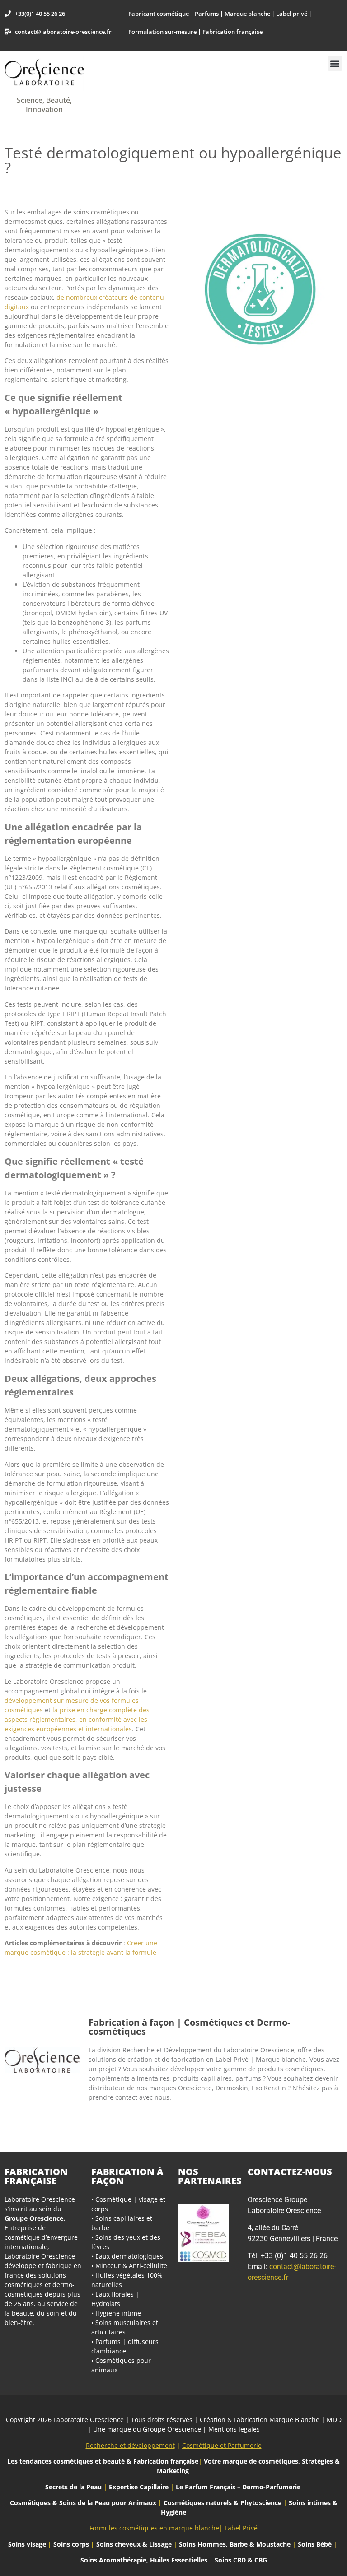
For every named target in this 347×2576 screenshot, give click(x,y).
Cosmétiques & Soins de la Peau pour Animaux (83, 2503)
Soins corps (71, 2544)
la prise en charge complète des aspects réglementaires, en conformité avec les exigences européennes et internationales (77, 1719)
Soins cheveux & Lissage (134, 2544)
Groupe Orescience (34, 2218)
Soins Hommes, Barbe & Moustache (235, 2544)
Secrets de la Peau (73, 2487)
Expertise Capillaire (139, 2487)
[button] (335, 63)
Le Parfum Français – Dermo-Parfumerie (239, 2487)
